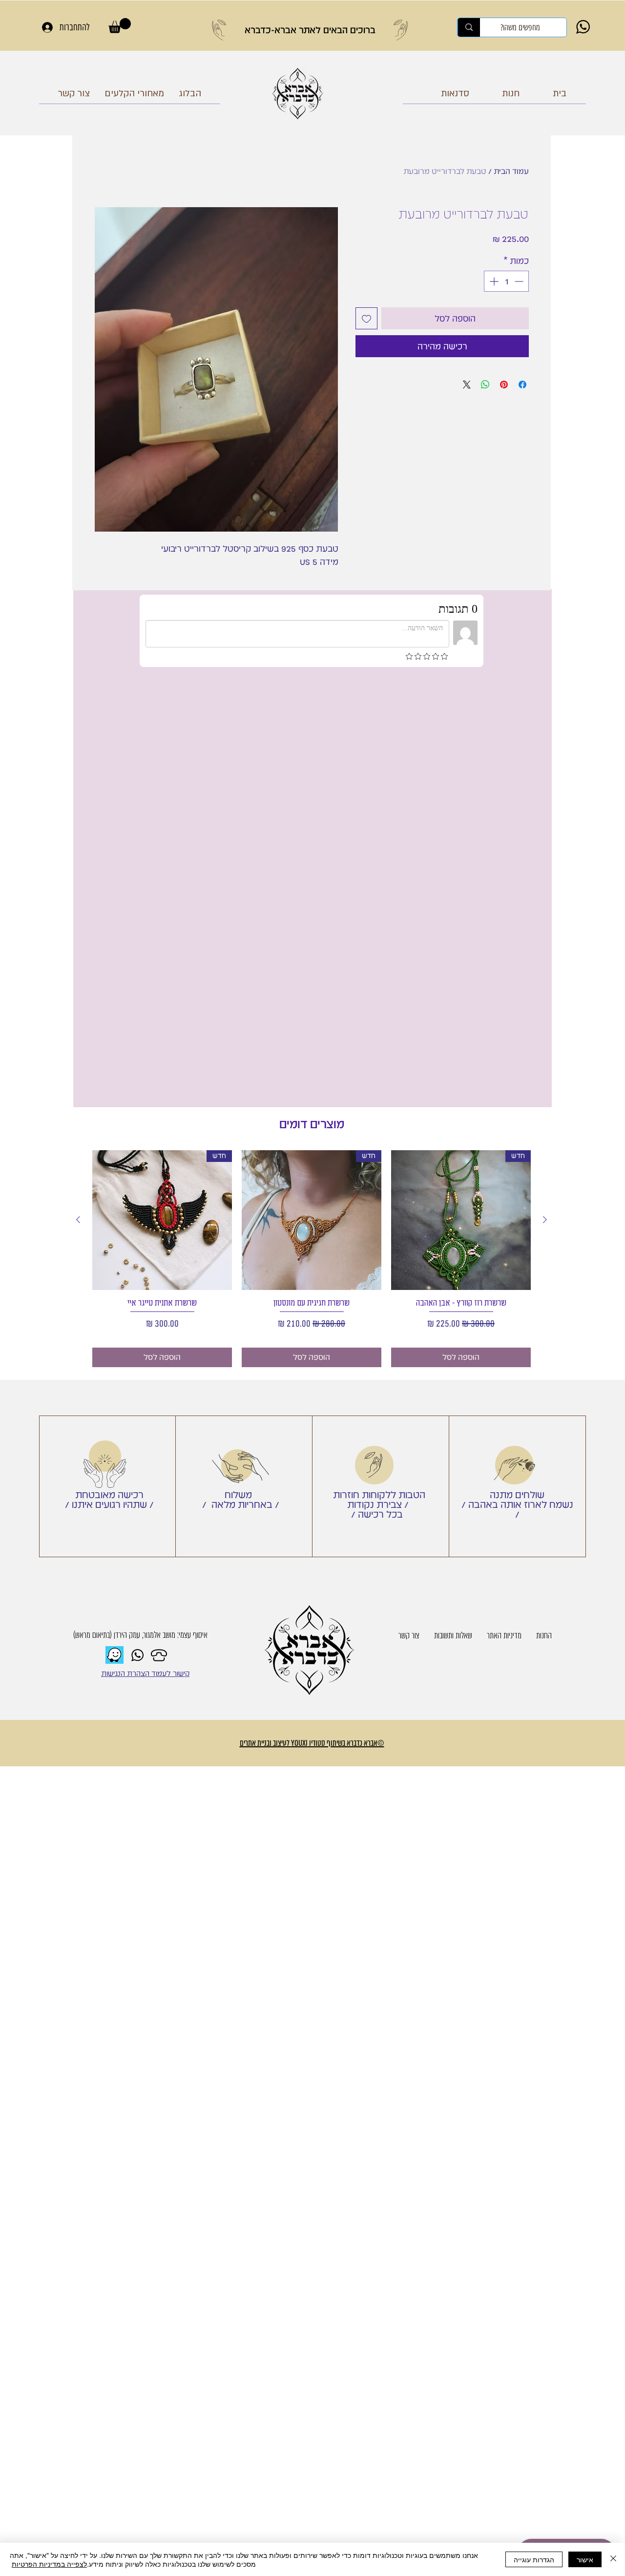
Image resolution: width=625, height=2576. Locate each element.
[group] (312, 825)
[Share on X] (467, 385)
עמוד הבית (511, 171)
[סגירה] (613, 2559)
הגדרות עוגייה (534, 2559)
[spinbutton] (506, 281)
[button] (120, 26)
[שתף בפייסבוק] (522, 385)
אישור (585, 2559)
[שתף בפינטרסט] (504, 385)
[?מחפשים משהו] (469, 27)
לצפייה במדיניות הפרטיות (49, 2564)
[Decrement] (520, 281)
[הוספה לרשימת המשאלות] (366, 318)
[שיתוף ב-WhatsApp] (485, 385)
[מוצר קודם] (545, 786)
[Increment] (493, 281)
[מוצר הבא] (78, 786)
